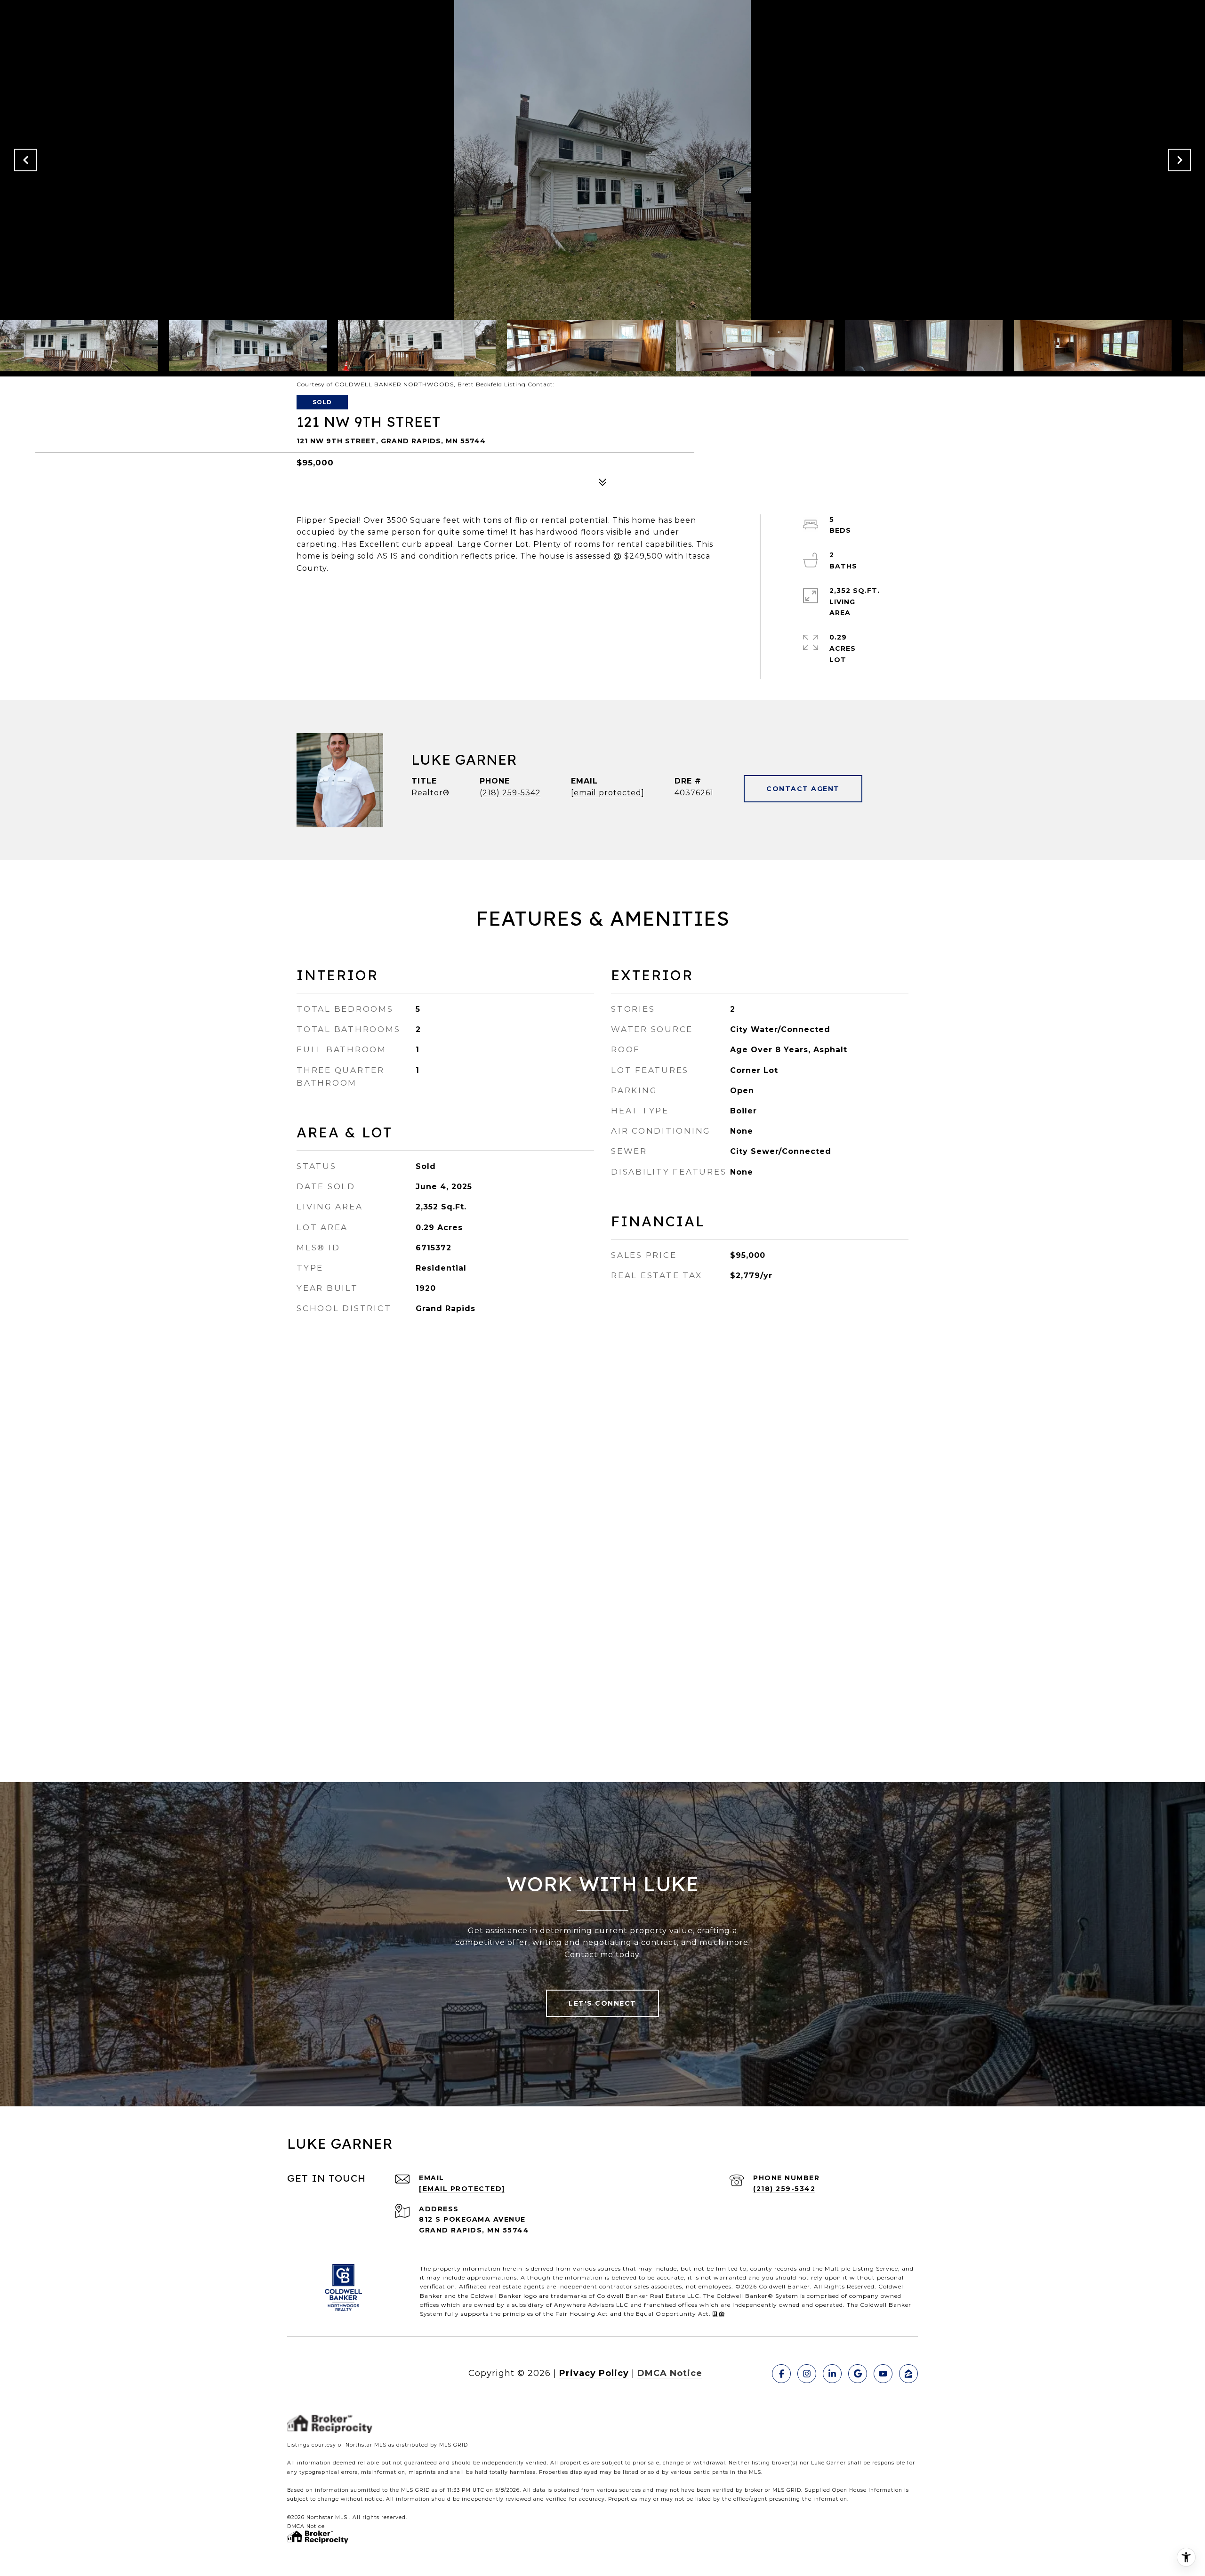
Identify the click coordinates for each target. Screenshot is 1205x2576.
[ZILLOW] (908, 2374)
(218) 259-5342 (510, 793)
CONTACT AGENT (803, 789)
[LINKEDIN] (832, 2374)
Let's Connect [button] (602, 2003)
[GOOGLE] (858, 2374)
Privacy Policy (594, 2373)
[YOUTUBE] (883, 2374)
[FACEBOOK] (781, 2374)
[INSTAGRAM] (807, 2374)
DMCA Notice (670, 2373)
